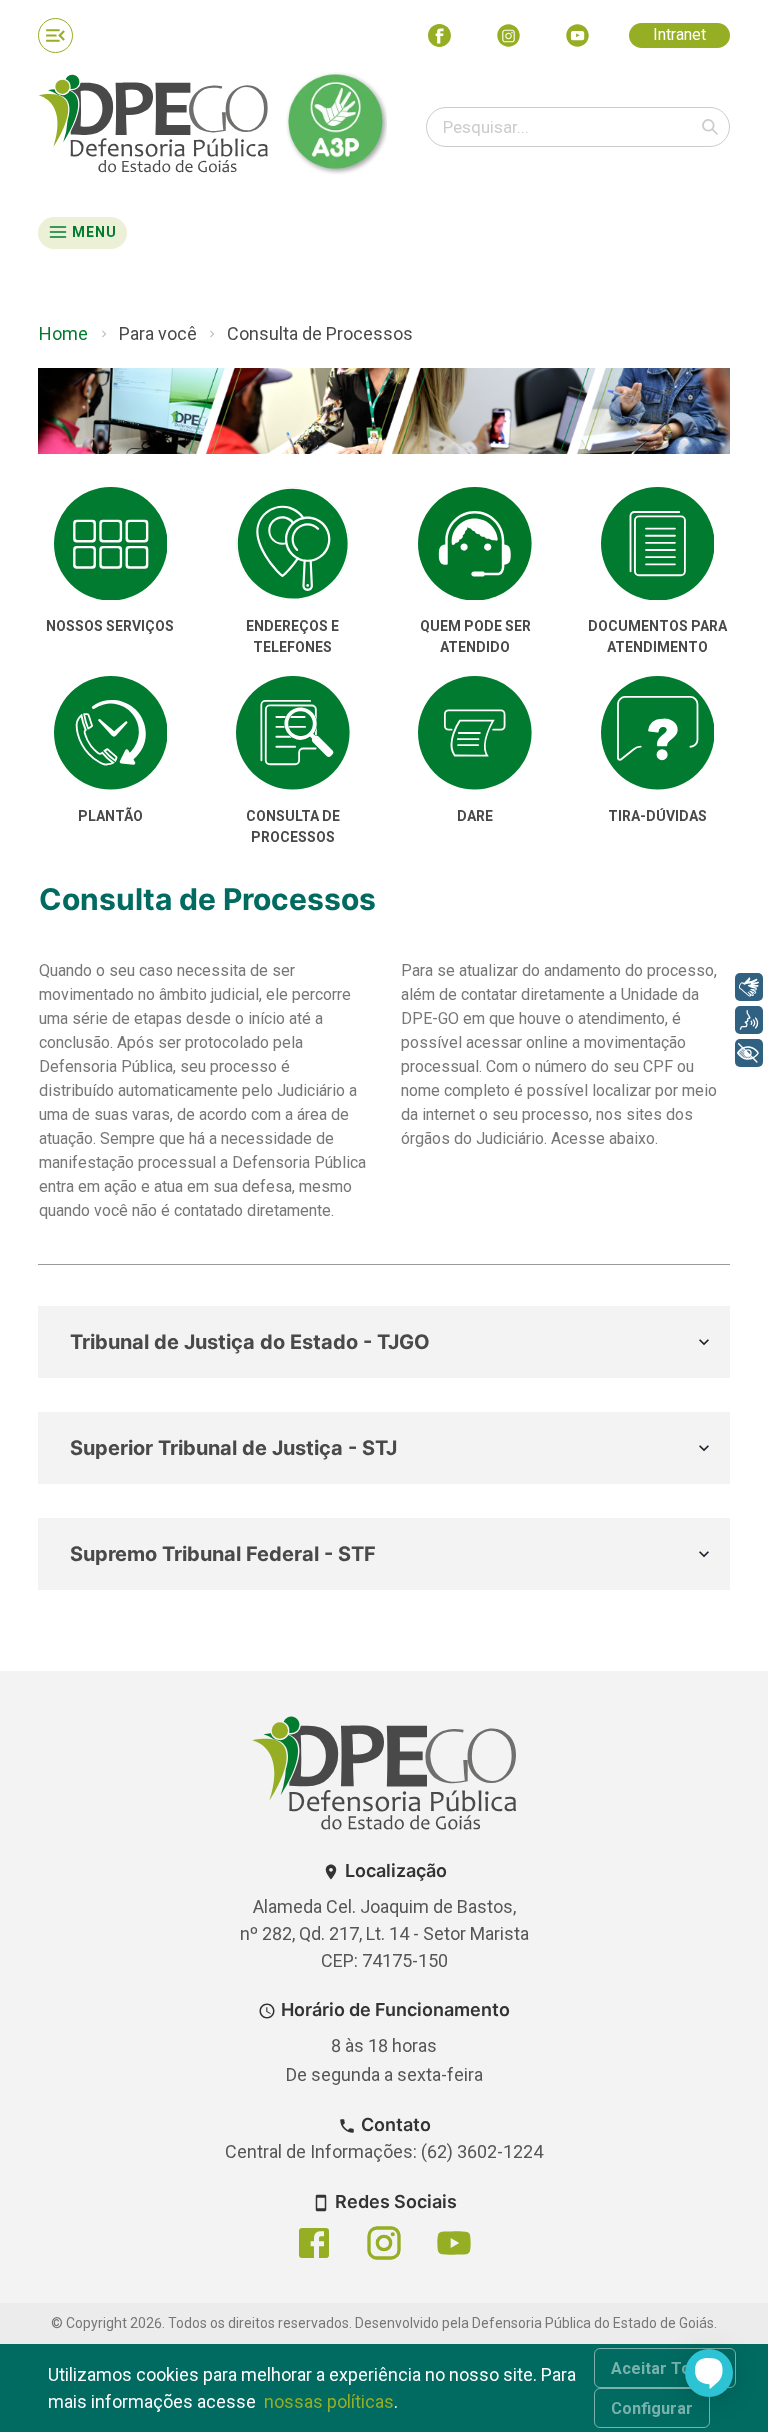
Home (63, 333)
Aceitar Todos (665, 2368)
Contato (396, 2124)
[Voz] (749, 1020)
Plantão (110, 816)
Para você (158, 333)
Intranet (679, 34)
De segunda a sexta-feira (384, 2074)
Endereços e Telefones (292, 636)
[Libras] (749, 987)
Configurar (652, 2408)
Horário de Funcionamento (395, 2009)
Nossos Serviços (110, 626)
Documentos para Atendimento (657, 636)
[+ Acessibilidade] (749, 1053)
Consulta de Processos (320, 333)
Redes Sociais (396, 2201)
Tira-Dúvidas (657, 816)
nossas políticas (329, 2401)
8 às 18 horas (384, 2045)
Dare (475, 816)
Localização (396, 1870)
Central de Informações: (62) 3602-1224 (384, 2151)
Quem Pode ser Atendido (475, 636)
